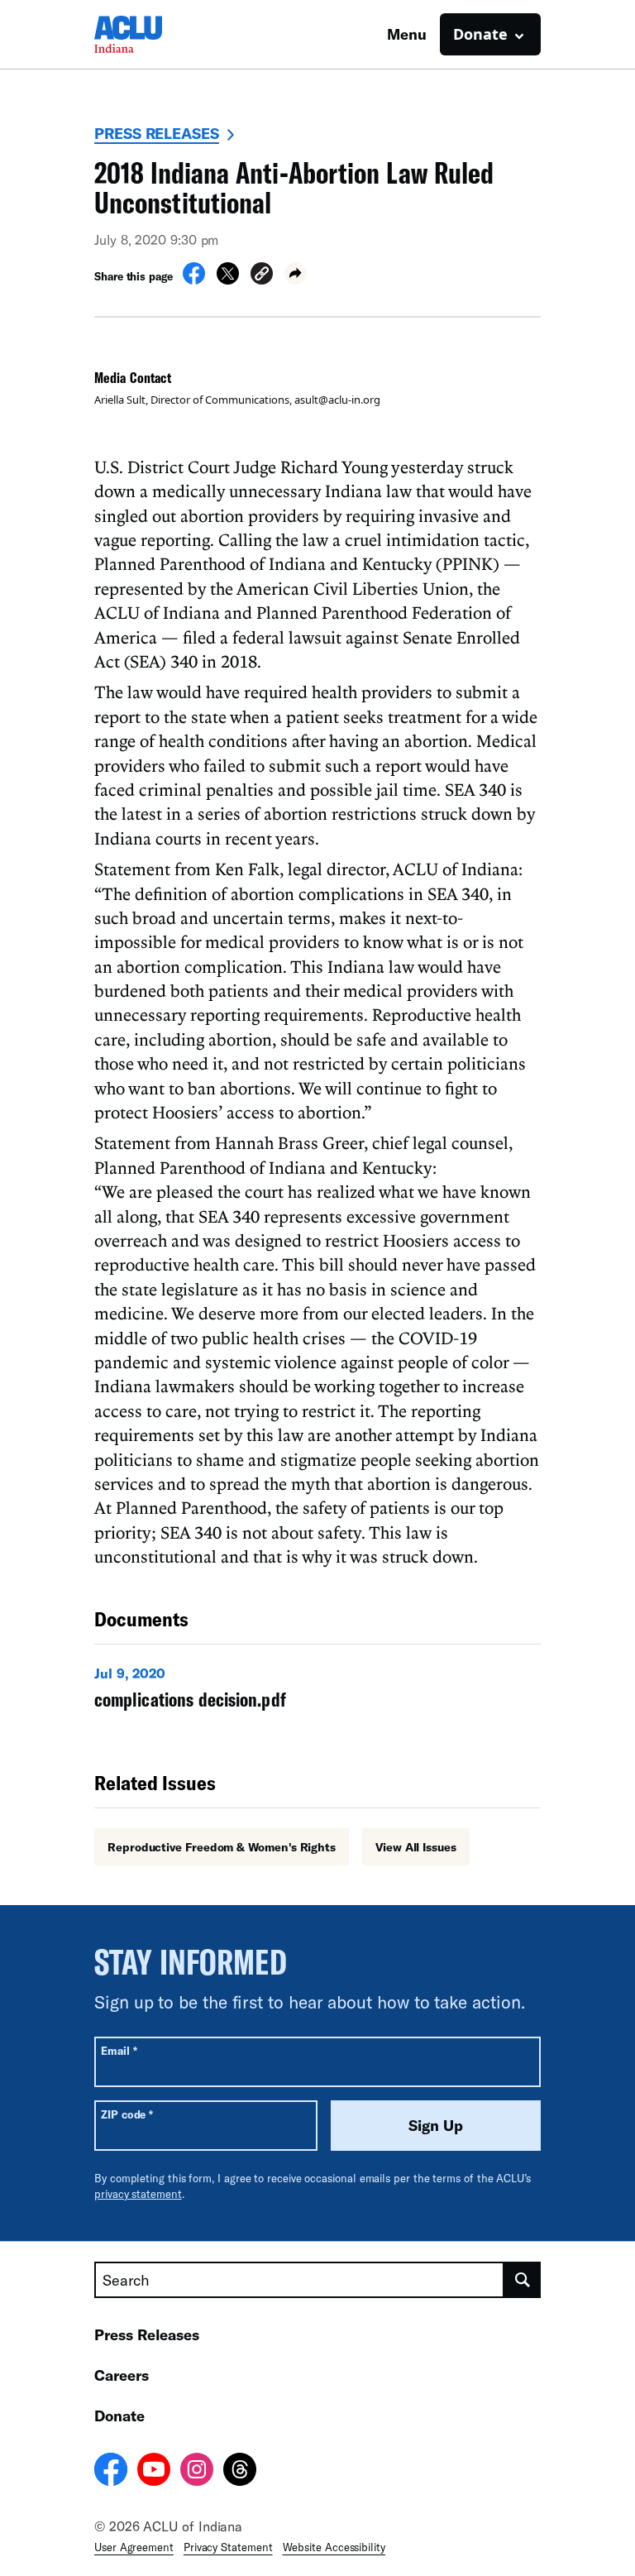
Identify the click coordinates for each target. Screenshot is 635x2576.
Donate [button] (480, 34)
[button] (262, 276)
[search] (523, 2280)
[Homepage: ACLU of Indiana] (152, 34)
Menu (407, 34)
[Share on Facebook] (194, 280)
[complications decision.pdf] (317, 1692)
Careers (122, 2375)
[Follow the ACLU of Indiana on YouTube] (154, 2472)
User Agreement (134, 2547)
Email (119, 2050)
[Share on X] (228, 280)
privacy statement (138, 2194)
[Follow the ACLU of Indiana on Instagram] (197, 2472)
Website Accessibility (334, 2547)
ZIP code (127, 2114)
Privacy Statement (228, 2547)
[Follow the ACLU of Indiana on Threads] (240, 2472)
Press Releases (157, 133)
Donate (119, 2416)
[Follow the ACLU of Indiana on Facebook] (111, 2472)
